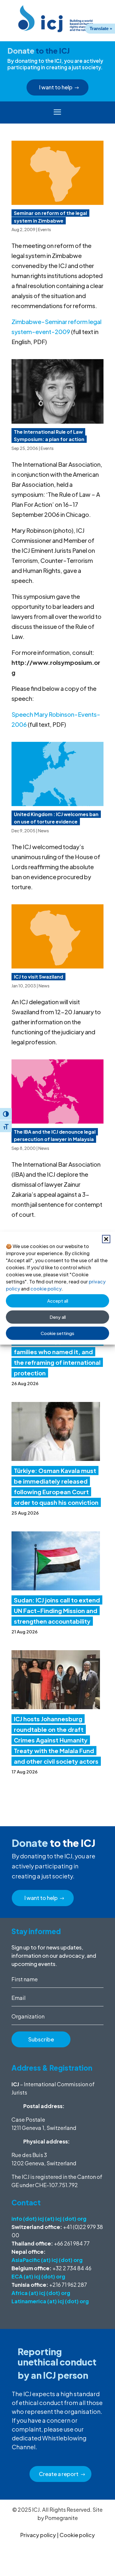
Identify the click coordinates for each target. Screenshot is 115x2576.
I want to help (56, 87)
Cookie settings (57, 1333)
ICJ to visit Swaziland (38, 977)
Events (45, 229)
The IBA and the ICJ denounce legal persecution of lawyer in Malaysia (55, 1136)
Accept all (58, 1301)
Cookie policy (77, 2535)
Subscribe (41, 2039)
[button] (106, 1239)
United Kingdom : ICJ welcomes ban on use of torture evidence (56, 818)
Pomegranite (61, 2518)
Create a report (59, 2474)
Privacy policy (38, 2535)
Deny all (58, 1317)
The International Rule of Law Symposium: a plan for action (49, 436)
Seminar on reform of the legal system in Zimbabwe (50, 217)
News (43, 831)
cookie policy (46, 1288)
